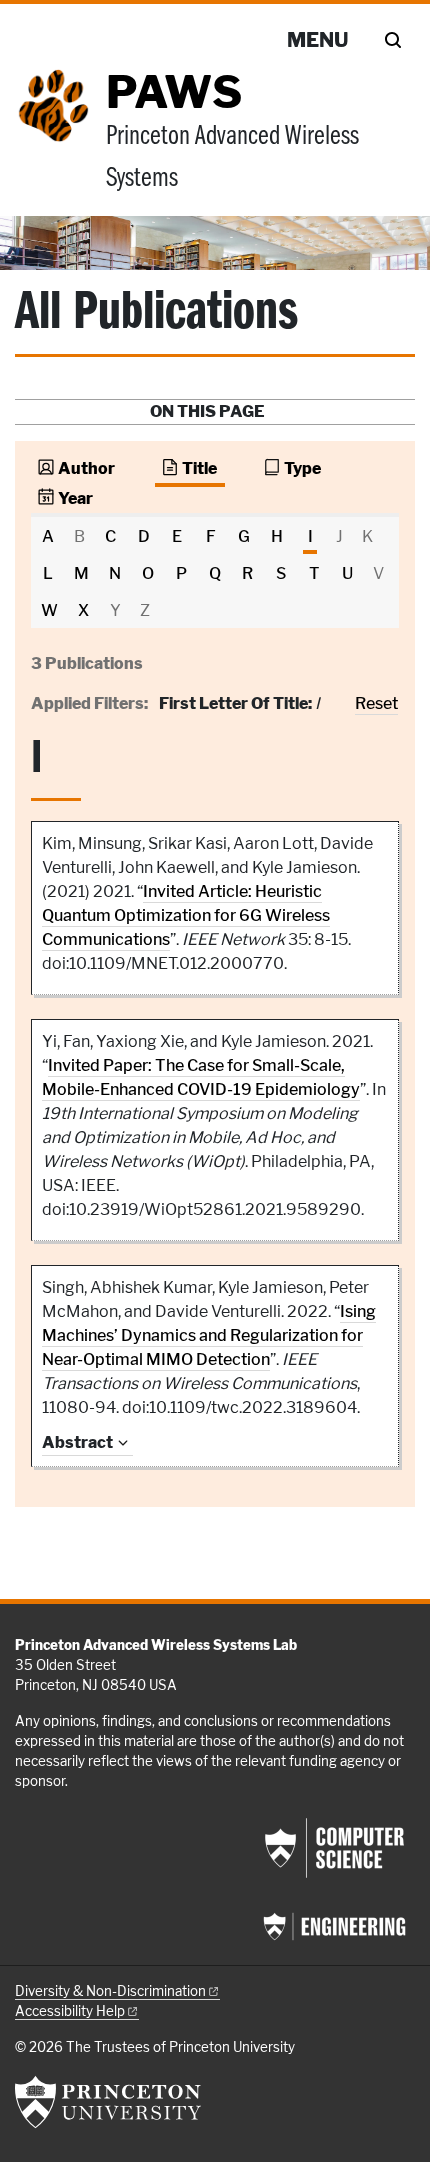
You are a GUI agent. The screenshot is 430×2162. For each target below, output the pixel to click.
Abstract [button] (77, 1442)
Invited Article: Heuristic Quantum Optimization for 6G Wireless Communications (186, 915)
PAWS (174, 92)
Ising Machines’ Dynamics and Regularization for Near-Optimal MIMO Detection (209, 1335)
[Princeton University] (108, 2102)
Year (75, 498)
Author (86, 468)
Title (199, 468)
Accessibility (70, 2011)
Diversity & (110, 1991)
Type (302, 468)
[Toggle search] (393, 40)
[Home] (60, 142)
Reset (376, 703)
